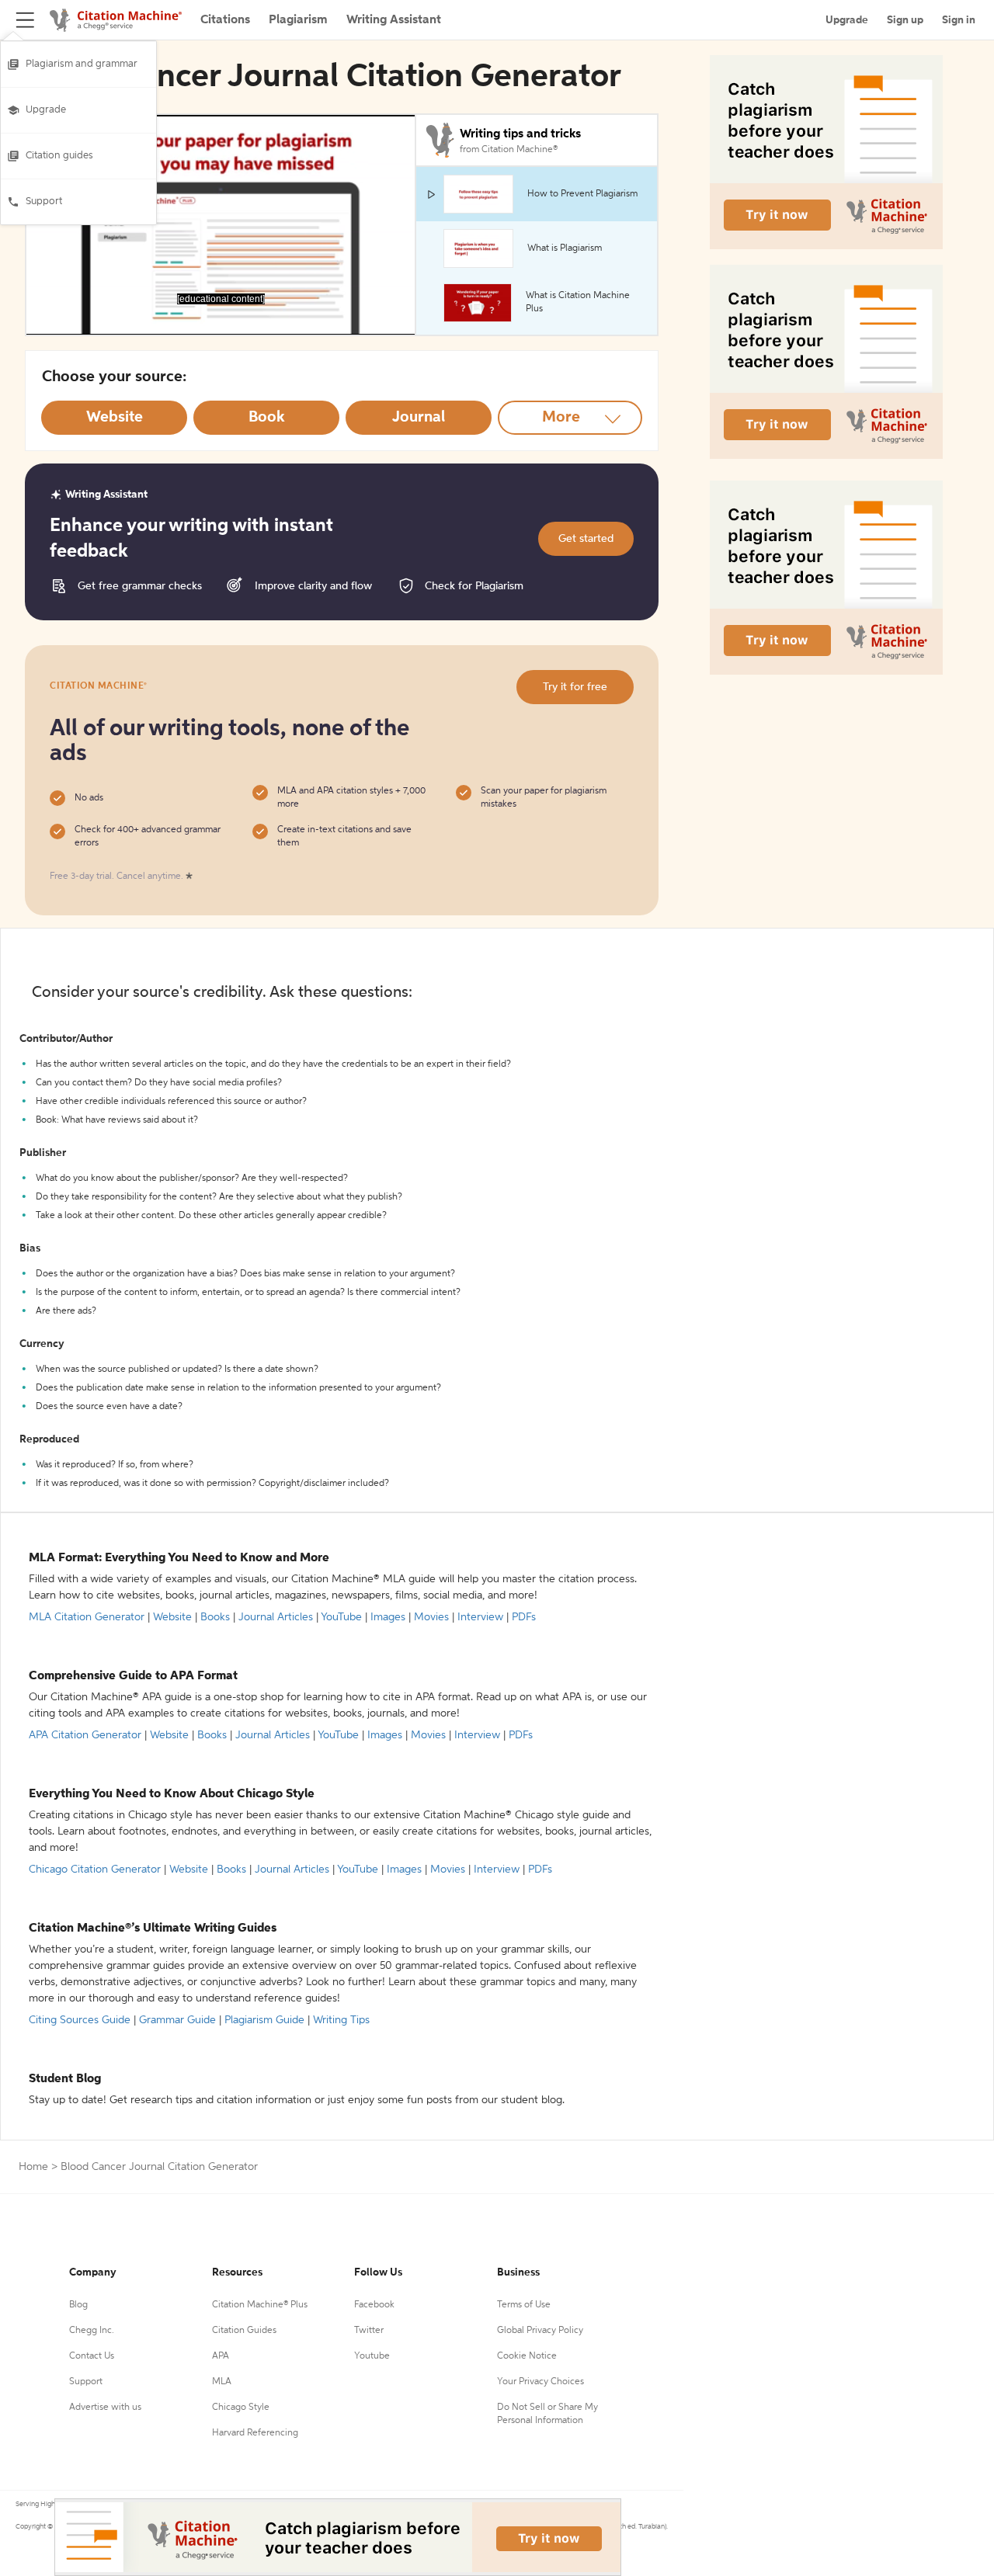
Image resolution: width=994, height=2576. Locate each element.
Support (44, 201)
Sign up (905, 20)
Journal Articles (276, 1617)
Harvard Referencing (255, 2433)
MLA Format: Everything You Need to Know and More (179, 1558)
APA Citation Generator (85, 1735)
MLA (222, 2382)
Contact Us (92, 2356)
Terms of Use (524, 2305)
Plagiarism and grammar (82, 64)
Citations (225, 20)
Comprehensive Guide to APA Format (133, 1676)
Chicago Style (241, 2408)
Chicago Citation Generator (95, 1870)
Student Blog (65, 2079)
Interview (480, 1617)
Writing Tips (341, 2020)
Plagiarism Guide (264, 2020)
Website (172, 1617)
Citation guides (59, 156)
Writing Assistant (394, 20)
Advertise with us (105, 2408)
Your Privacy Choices (540, 2382)
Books (215, 1617)
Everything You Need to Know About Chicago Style (172, 1794)
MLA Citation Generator (87, 1617)
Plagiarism (298, 20)
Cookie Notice (527, 2356)
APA (221, 2356)
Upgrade (46, 110)
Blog (78, 2305)
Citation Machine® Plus (260, 2305)
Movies (431, 1617)
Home (33, 2167)
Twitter (369, 2331)
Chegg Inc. (92, 2331)
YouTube (341, 1617)
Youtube (372, 2356)
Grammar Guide (177, 2020)
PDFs (524, 1617)
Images (388, 1617)
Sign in (959, 20)
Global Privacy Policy (540, 2331)
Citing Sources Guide (80, 2020)
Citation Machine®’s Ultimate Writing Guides (153, 1929)
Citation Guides (244, 2331)
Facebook (374, 2305)
